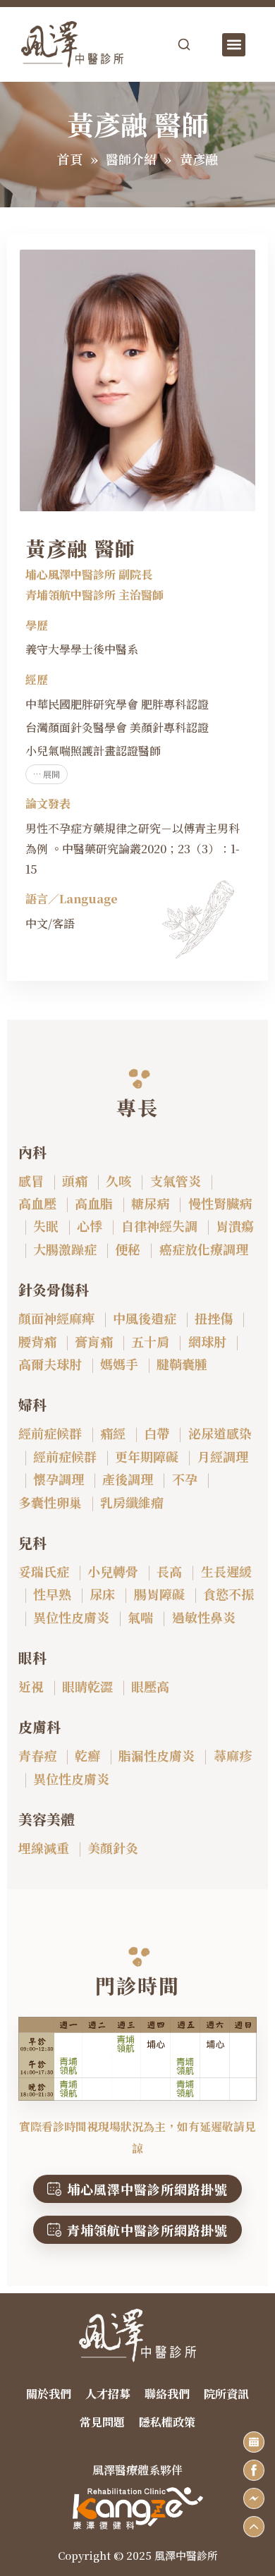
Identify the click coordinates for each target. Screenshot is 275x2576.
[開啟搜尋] (184, 44)
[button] (234, 45)
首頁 (70, 159)
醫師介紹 (131, 159)
